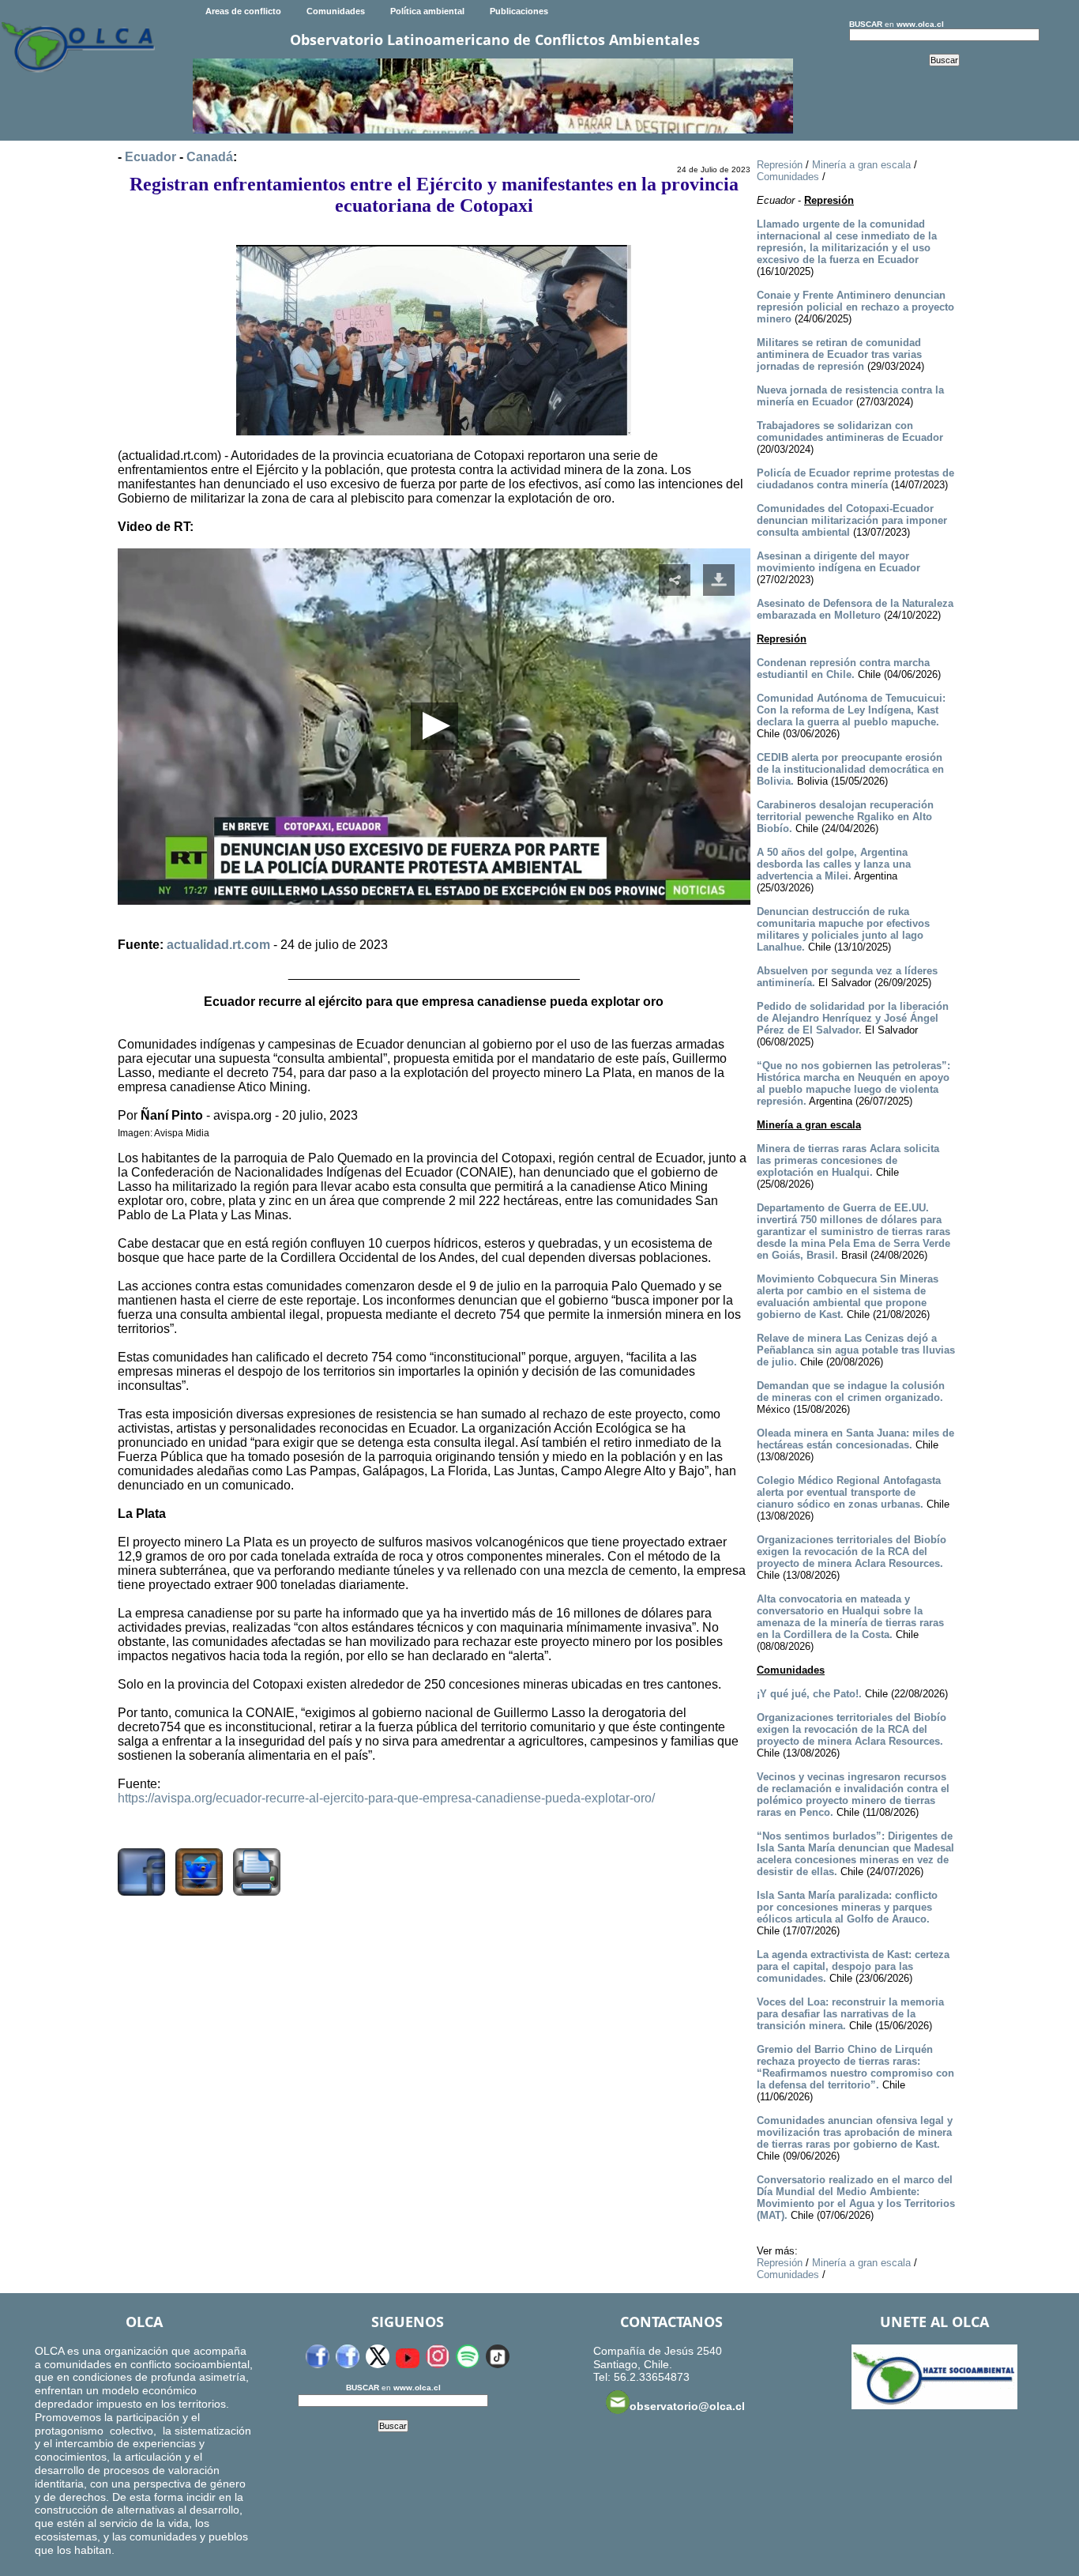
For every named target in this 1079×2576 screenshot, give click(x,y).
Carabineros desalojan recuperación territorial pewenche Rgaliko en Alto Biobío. (845, 817)
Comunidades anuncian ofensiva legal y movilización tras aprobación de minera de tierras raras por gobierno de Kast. (855, 2132)
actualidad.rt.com (218, 945)
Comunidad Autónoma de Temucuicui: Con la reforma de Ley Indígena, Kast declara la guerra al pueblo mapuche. (851, 710)
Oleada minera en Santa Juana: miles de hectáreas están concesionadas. (855, 1439)
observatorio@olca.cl (687, 2406)
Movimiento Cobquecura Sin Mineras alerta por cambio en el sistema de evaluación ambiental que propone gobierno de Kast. (848, 1297)
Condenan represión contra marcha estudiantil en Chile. (843, 668)
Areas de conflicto (243, 11)
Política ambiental (427, 11)
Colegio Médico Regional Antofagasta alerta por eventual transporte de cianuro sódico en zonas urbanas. (849, 1492)
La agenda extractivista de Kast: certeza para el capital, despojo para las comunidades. (853, 1966)
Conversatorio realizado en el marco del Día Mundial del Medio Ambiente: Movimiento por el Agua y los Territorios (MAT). (856, 2198)
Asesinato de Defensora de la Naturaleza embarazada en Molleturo (855, 609)
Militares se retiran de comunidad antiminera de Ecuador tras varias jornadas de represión (839, 354)
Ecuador (150, 157)
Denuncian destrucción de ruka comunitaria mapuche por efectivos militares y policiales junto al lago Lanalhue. (843, 929)
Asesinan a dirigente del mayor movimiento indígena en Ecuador (838, 562)
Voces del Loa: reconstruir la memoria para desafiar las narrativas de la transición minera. (850, 2014)
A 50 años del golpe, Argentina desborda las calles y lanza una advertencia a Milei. (834, 864)
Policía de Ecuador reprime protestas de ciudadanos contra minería (855, 479)
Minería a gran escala (861, 165)
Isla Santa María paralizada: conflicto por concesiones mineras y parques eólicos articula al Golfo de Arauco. (847, 1907)
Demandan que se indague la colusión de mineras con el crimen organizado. (851, 1392)
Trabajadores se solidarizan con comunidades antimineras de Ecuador (850, 431)
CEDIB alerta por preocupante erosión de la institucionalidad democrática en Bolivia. (850, 769)
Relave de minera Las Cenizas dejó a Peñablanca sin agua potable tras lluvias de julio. (856, 1350)
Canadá (210, 157)
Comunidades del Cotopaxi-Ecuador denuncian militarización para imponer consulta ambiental (852, 520)
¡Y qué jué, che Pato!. (809, 1694)
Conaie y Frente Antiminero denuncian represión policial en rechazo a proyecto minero (855, 307)
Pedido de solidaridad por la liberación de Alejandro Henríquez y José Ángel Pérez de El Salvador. (853, 1018)
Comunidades (336, 11)
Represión (780, 165)
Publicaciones (519, 11)
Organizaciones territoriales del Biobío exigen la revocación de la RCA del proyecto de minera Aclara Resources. (852, 1552)
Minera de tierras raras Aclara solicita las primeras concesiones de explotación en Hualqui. (848, 1160)
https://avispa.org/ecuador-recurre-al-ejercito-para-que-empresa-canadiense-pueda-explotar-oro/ (386, 1798)
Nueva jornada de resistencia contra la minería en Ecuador (850, 396)
